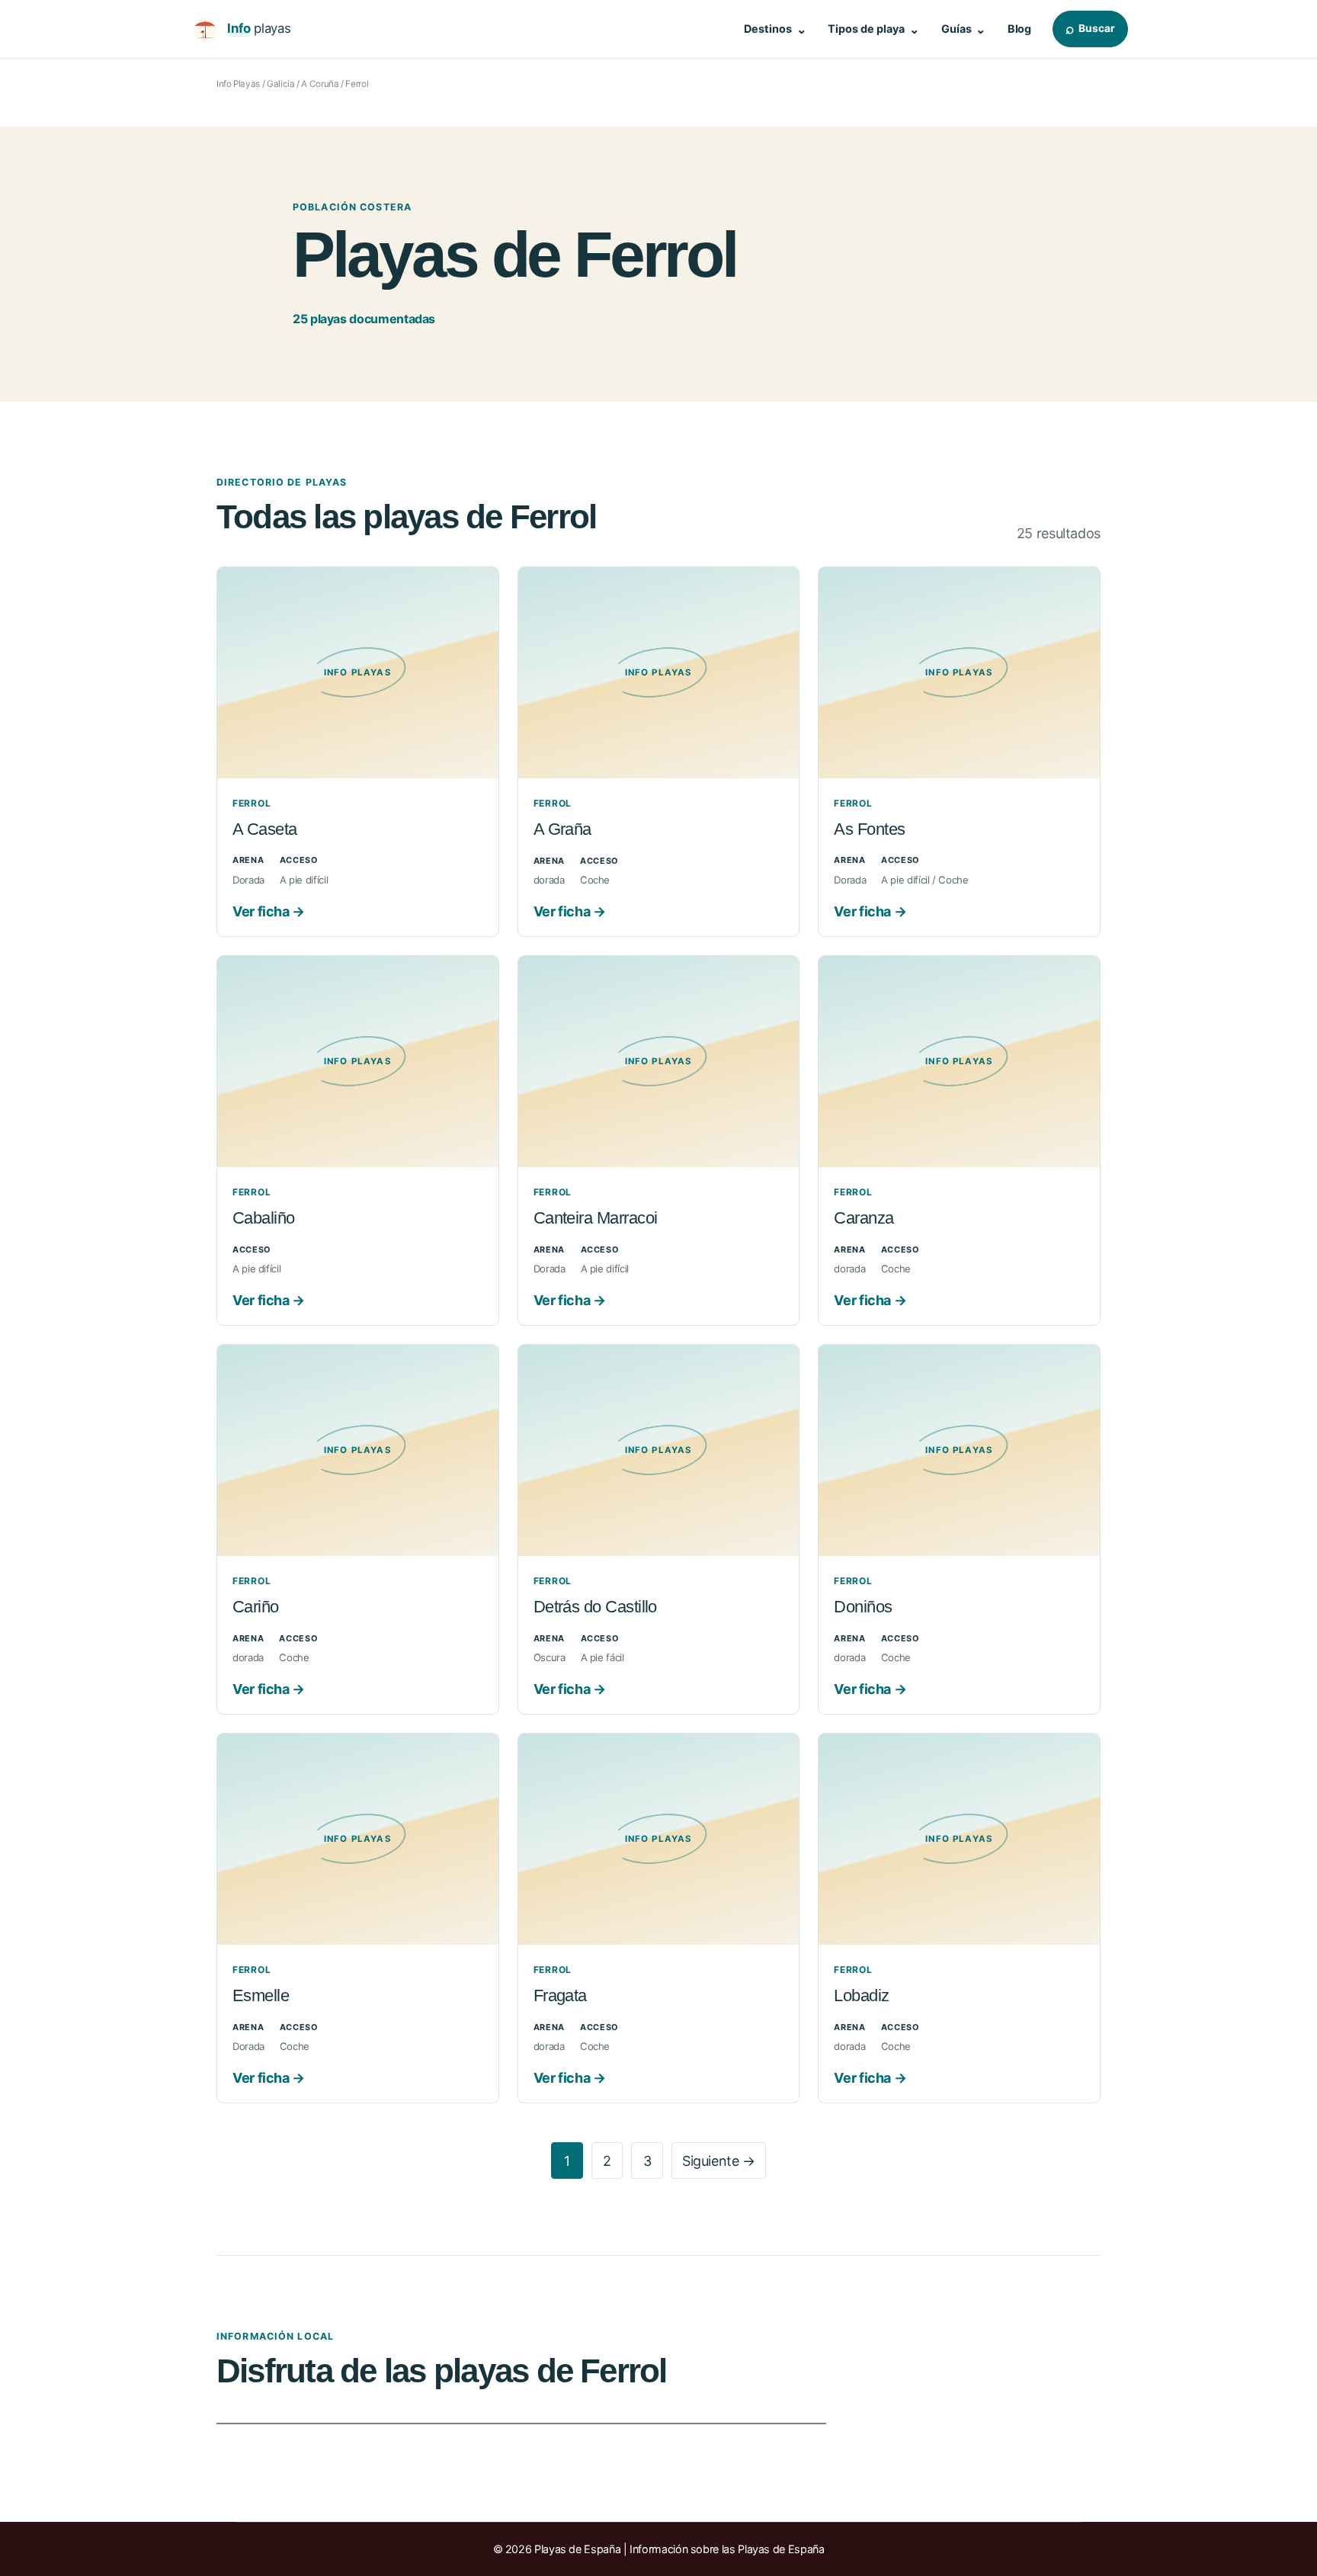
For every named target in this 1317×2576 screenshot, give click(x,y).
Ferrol (252, 803)
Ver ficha (269, 911)
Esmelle (261, 1995)
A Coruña (320, 84)
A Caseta (265, 829)
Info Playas (238, 84)
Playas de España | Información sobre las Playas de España (679, 2549)
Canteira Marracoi (596, 1218)
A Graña (562, 829)
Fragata (560, 1995)
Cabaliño (264, 1218)
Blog (1019, 29)
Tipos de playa (873, 29)
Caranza (864, 1218)
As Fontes (869, 829)
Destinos (775, 29)
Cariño (256, 1607)
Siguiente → (719, 2161)
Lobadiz (861, 1995)
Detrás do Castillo (595, 1607)
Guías (964, 29)
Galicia (280, 84)
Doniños (863, 1607)
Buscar (1090, 28)
